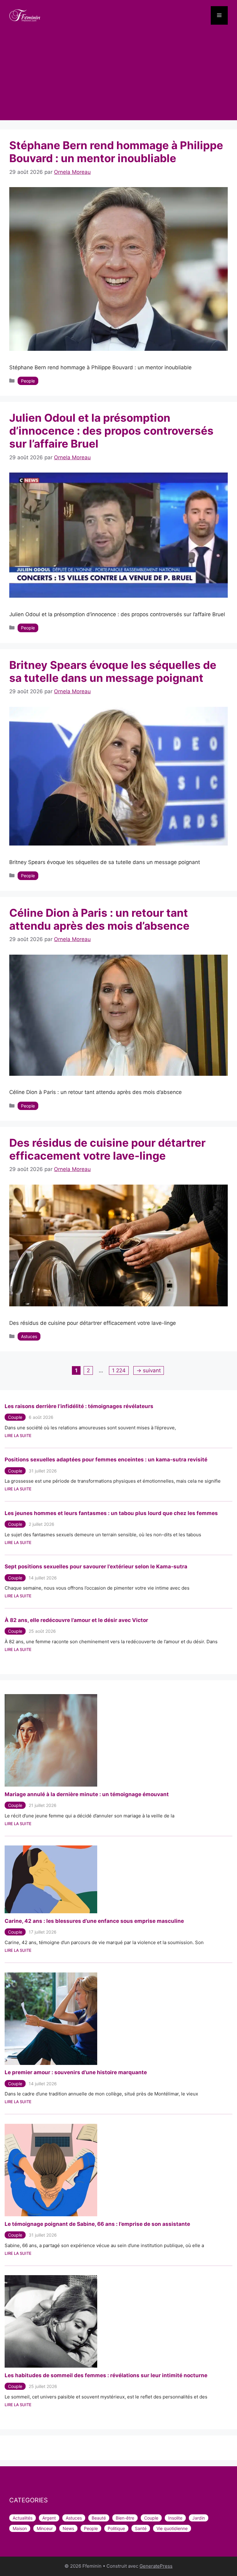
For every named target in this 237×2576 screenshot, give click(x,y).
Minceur (45, 2528)
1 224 (119, 1370)
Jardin (199, 2518)
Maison (20, 2528)
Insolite (175, 2518)
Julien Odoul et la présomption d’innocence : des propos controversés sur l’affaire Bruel (111, 431)
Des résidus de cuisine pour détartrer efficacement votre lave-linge (107, 1149)
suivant (149, 1370)
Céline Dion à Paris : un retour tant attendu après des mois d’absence (99, 919)
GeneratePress (156, 2566)
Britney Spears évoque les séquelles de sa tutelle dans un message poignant (113, 671)
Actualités (23, 2518)
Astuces (29, 1336)
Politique (116, 2528)
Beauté (99, 2518)
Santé (141, 2528)
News (68, 2528)
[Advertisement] (118, 77)
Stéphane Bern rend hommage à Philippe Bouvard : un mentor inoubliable (116, 152)
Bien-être (125, 2518)
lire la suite (18, 1824)
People (28, 381)
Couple (15, 1417)
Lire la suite (18, 1435)
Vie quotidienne (172, 2528)
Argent (49, 2518)
